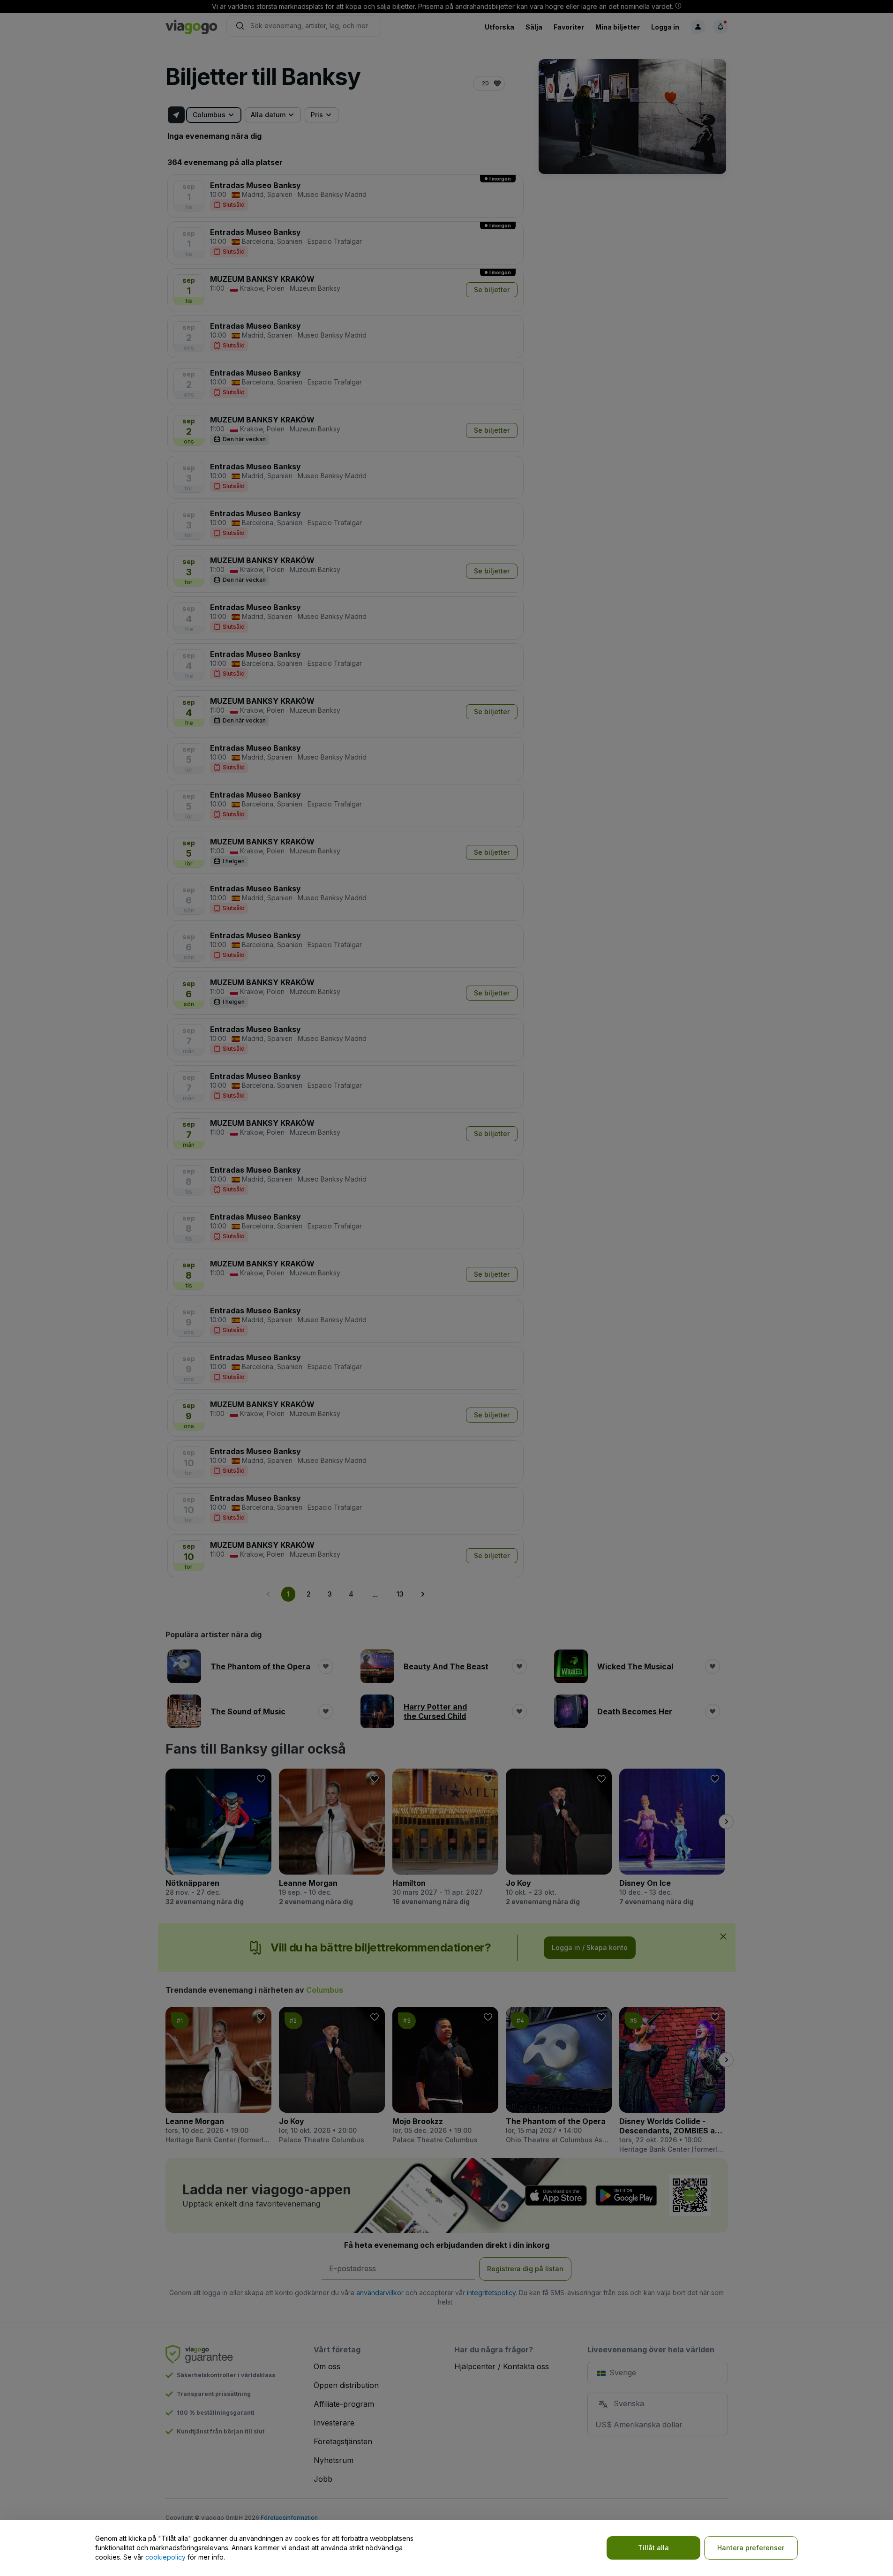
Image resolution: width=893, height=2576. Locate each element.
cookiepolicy (165, 2557)
